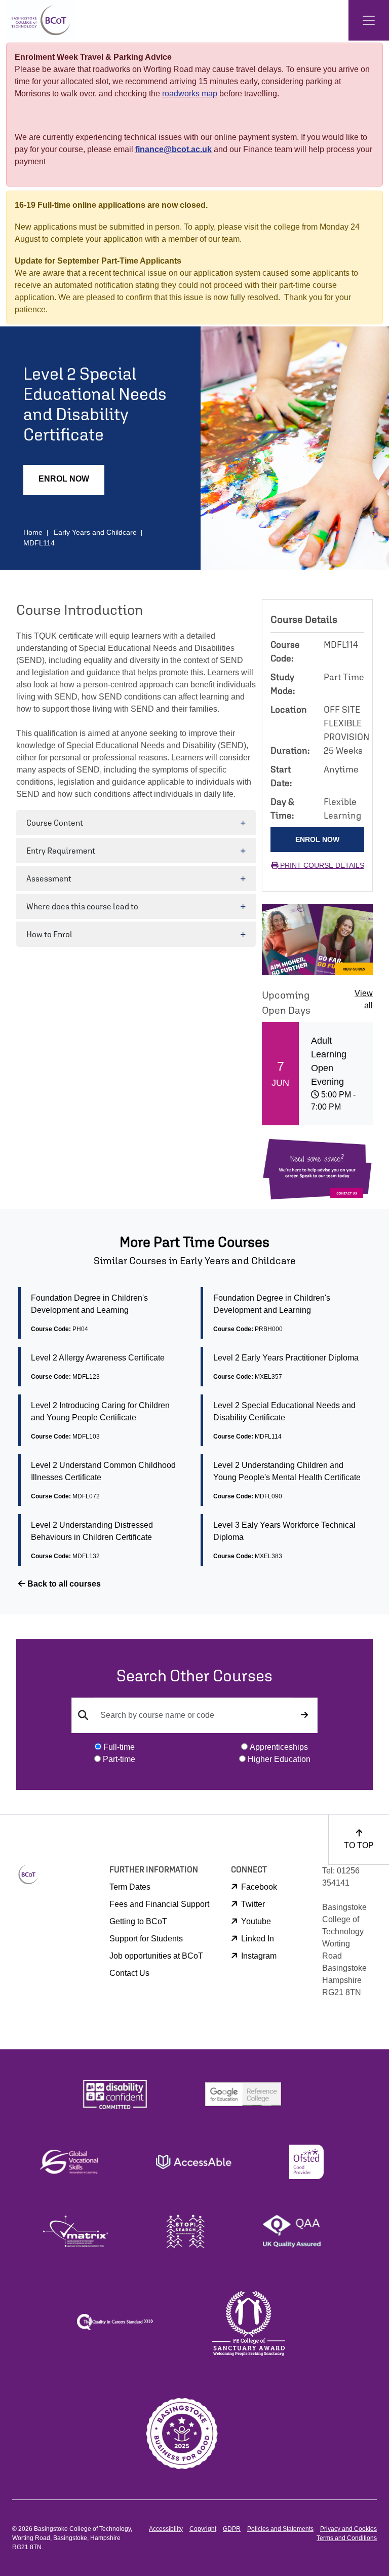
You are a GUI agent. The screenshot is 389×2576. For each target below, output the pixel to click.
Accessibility (166, 2529)
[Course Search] (304, 1715)
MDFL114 (39, 543)
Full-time (119, 1747)
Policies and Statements (280, 2529)
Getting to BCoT (138, 1921)
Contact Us (129, 1973)
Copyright (203, 2529)
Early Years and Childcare (95, 532)
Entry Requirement (61, 851)
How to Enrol (49, 934)
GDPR (232, 2529)
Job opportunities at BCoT (156, 1956)
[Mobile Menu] (369, 20)
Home (33, 532)
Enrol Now (64, 479)
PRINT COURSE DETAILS (321, 865)
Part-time (119, 1759)
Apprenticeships (279, 1747)
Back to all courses (63, 1584)
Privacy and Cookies (348, 2529)
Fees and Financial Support (159, 1904)
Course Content (55, 823)
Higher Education (279, 1759)
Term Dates (130, 1887)
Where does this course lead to (82, 906)
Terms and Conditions (347, 2538)
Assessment (49, 878)
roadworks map (190, 94)
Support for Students (146, 1939)
